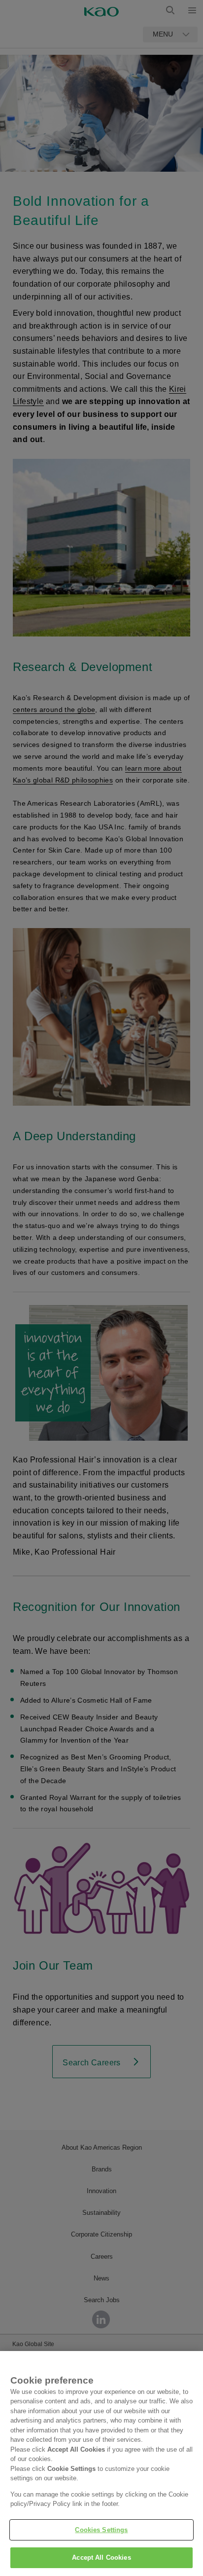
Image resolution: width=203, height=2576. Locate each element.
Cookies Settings (101, 2530)
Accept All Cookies (101, 2557)
